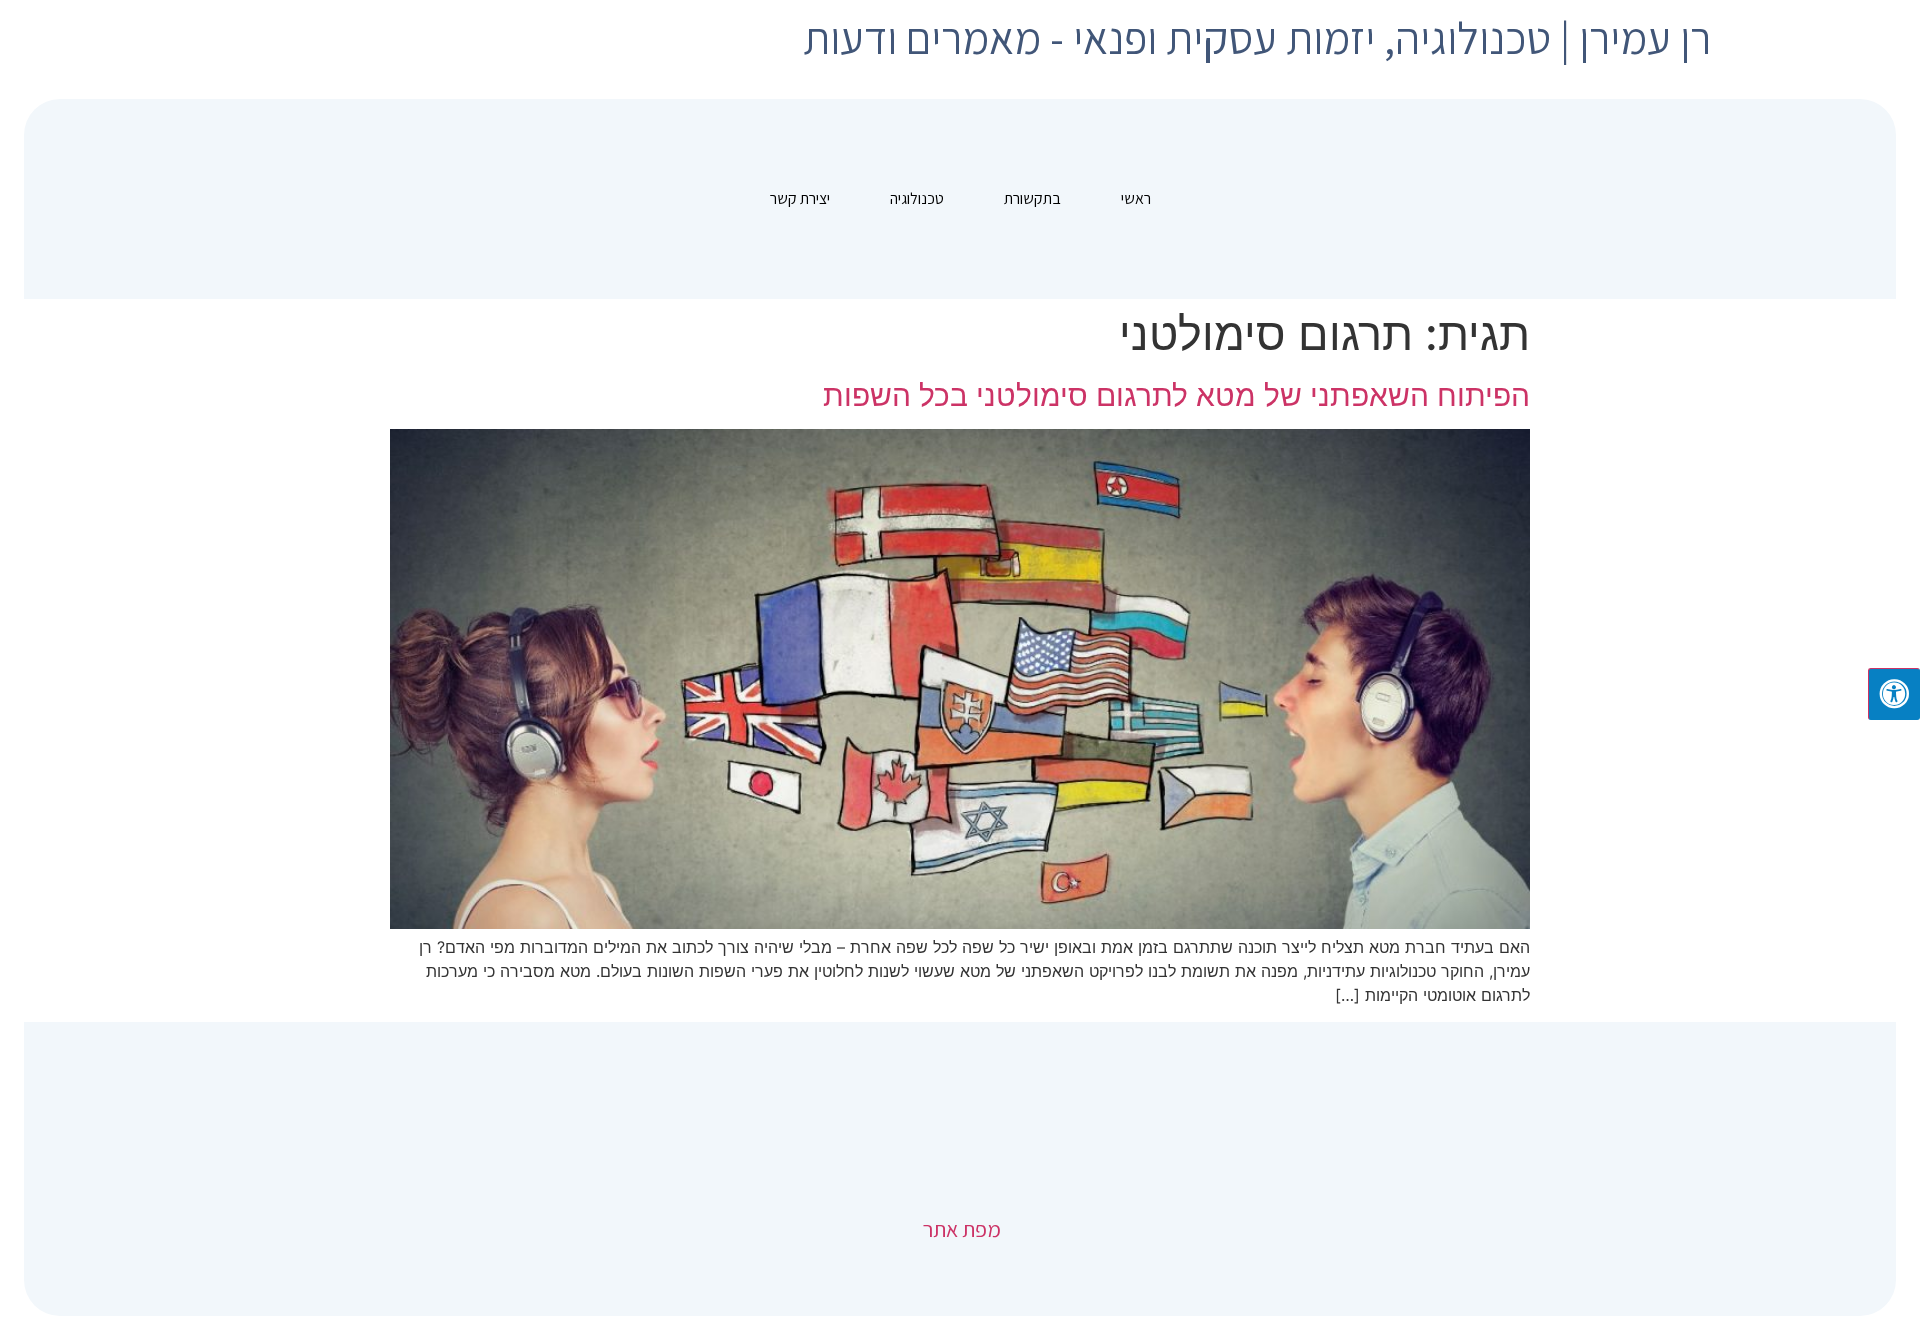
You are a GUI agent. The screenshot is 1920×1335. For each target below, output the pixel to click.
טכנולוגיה (917, 198)
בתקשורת (1032, 198)
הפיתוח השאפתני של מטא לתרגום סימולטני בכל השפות (1176, 395)
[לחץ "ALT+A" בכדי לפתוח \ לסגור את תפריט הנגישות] (1894, 694)
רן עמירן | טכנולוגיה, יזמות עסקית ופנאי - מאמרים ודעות (1257, 37)
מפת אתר (960, 1229)
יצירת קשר (800, 198)
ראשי (1136, 198)
